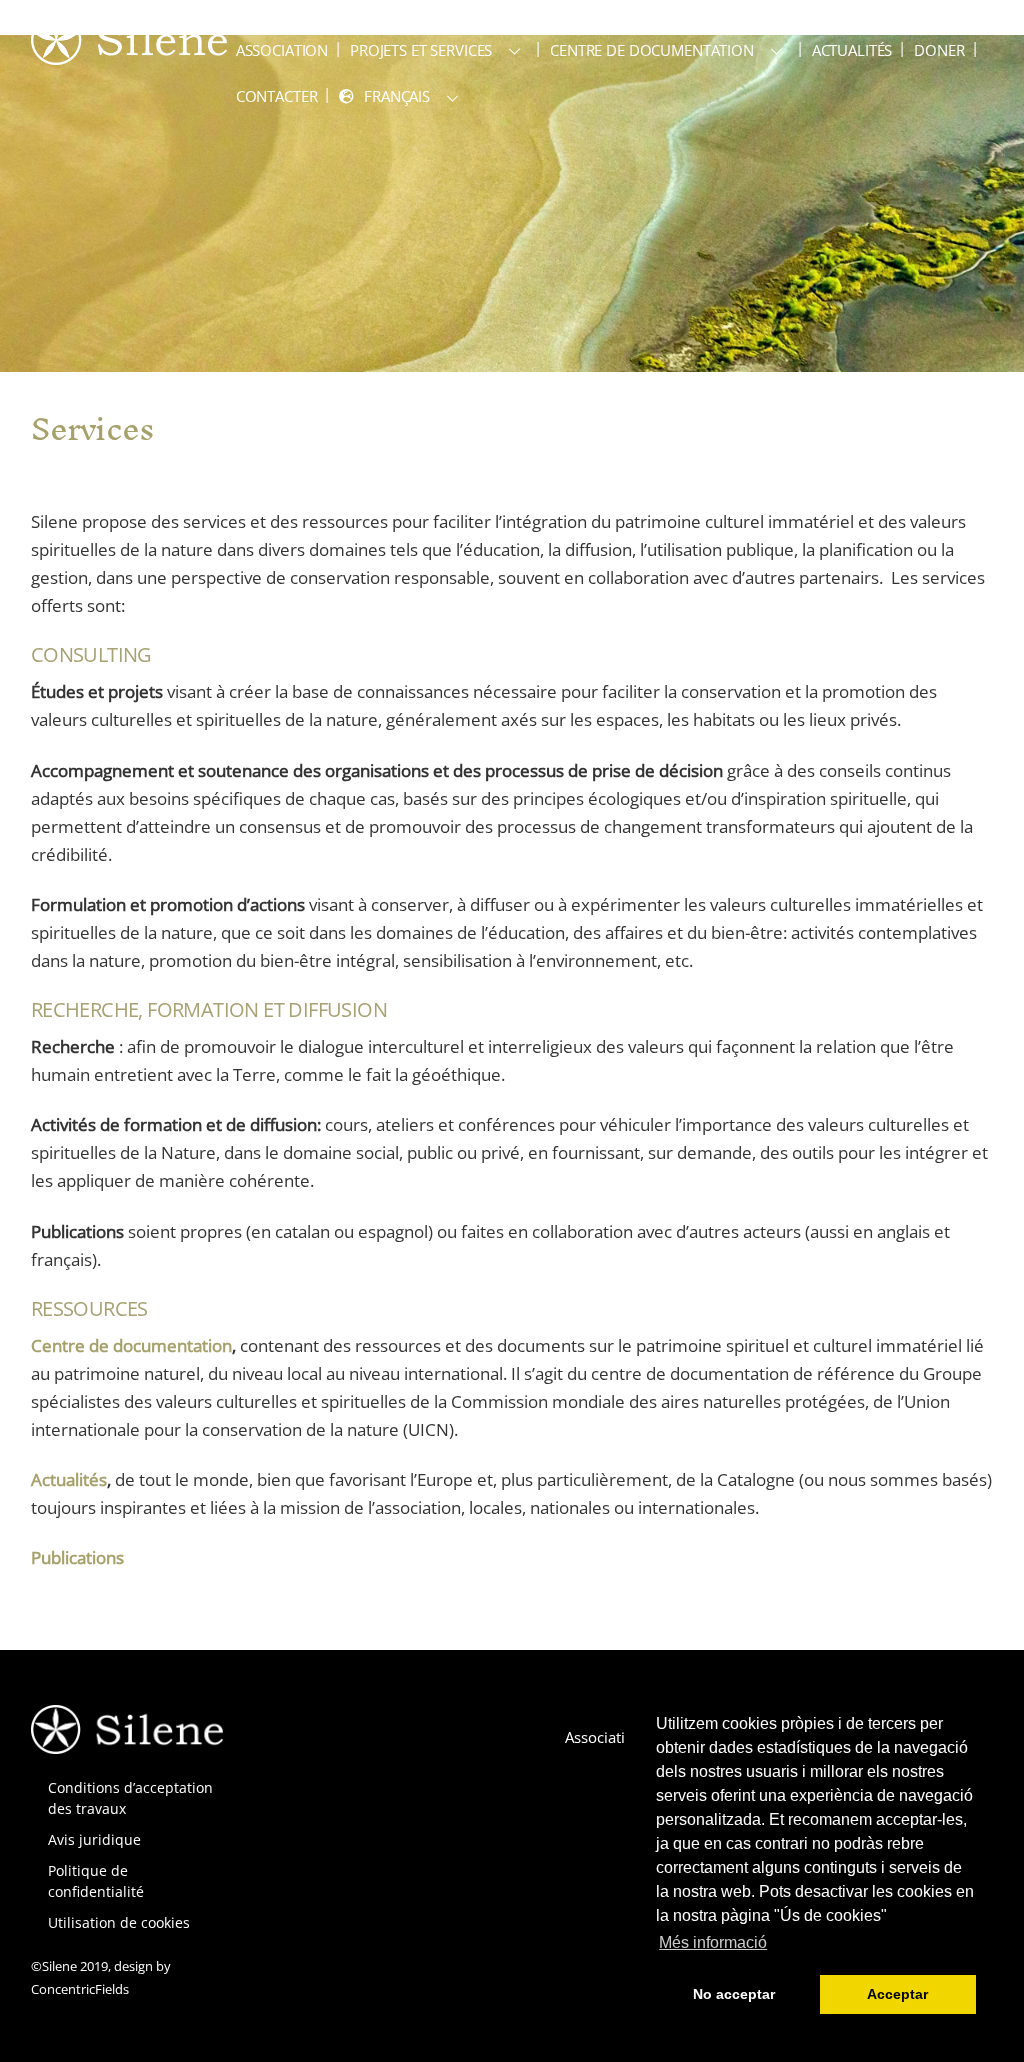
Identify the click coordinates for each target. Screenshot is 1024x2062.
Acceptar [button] (897, 1994)
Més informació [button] (713, 1942)
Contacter (277, 96)
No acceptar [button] (734, 1994)
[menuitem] (402, 96)
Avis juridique (94, 1839)
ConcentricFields (80, 1989)
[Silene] (129, 55)
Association (282, 50)
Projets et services (421, 50)
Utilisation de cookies (119, 1922)
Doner (939, 50)
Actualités (852, 50)
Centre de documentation (652, 50)
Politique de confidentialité (96, 1881)
